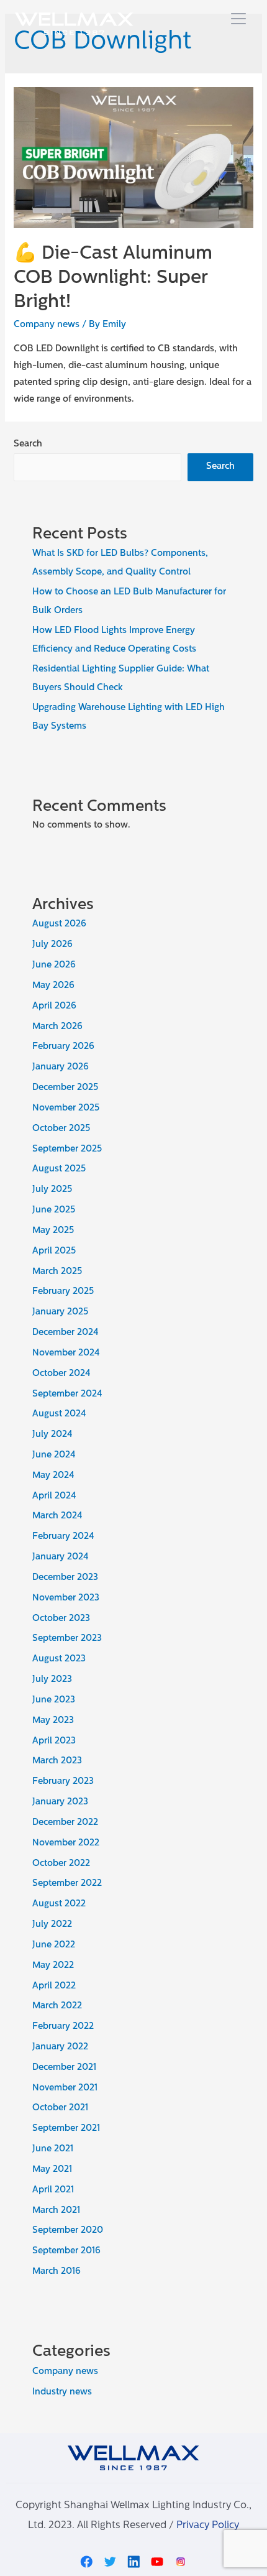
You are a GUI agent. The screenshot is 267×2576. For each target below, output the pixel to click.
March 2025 (57, 1272)
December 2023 (65, 1578)
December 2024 (66, 1333)
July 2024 (52, 1435)
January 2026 (61, 1067)
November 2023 (66, 1598)
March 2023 (57, 1761)
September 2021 (66, 2129)
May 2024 (53, 1476)
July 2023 (52, 1680)
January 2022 (60, 2047)
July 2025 (52, 1190)
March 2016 (57, 2272)
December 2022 (65, 1823)
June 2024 (54, 1455)
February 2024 (63, 1537)
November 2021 (65, 2088)
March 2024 (57, 1516)
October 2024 (61, 1374)
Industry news (62, 2392)
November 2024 (66, 1353)
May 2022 (53, 1966)
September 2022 (67, 1884)
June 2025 (54, 1210)
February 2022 (63, 2027)
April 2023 (54, 1741)
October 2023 (61, 1619)
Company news (47, 325)
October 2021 (60, 2108)
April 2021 (53, 2190)
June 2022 (54, 1945)
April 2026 (54, 1006)
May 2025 (53, 1231)
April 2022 (54, 1986)
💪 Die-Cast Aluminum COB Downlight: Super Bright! (113, 278)
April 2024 (54, 1496)
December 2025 (65, 1088)
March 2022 (57, 2006)
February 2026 (63, 1047)
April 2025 (54, 1251)
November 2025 (66, 1108)
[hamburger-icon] (238, 20)
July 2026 (52, 945)
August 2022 (59, 1904)
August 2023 (59, 1659)
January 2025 (60, 1312)
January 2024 (61, 1557)
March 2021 (56, 2211)
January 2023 (60, 1802)
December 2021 (64, 2068)
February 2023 (63, 1782)
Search (28, 444)
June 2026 (54, 965)
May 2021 (52, 2170)
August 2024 (59, 1414)
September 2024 (67, 1394)
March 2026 (57, 1027)
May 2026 (53, 986)
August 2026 (59, 924)
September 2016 (66, 2251)
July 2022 (52, 1925)
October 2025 (61, 1129)
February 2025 (63, 1292)
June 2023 (54, 1700)
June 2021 (53, 2149)
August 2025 (59, 1169)
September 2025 (67, 1149)
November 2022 (66, 1843)
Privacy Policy (208, 2526)
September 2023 (67, 1639)
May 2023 (53, 1721)
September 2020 (68, 2231)
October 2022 (61, 1864)
